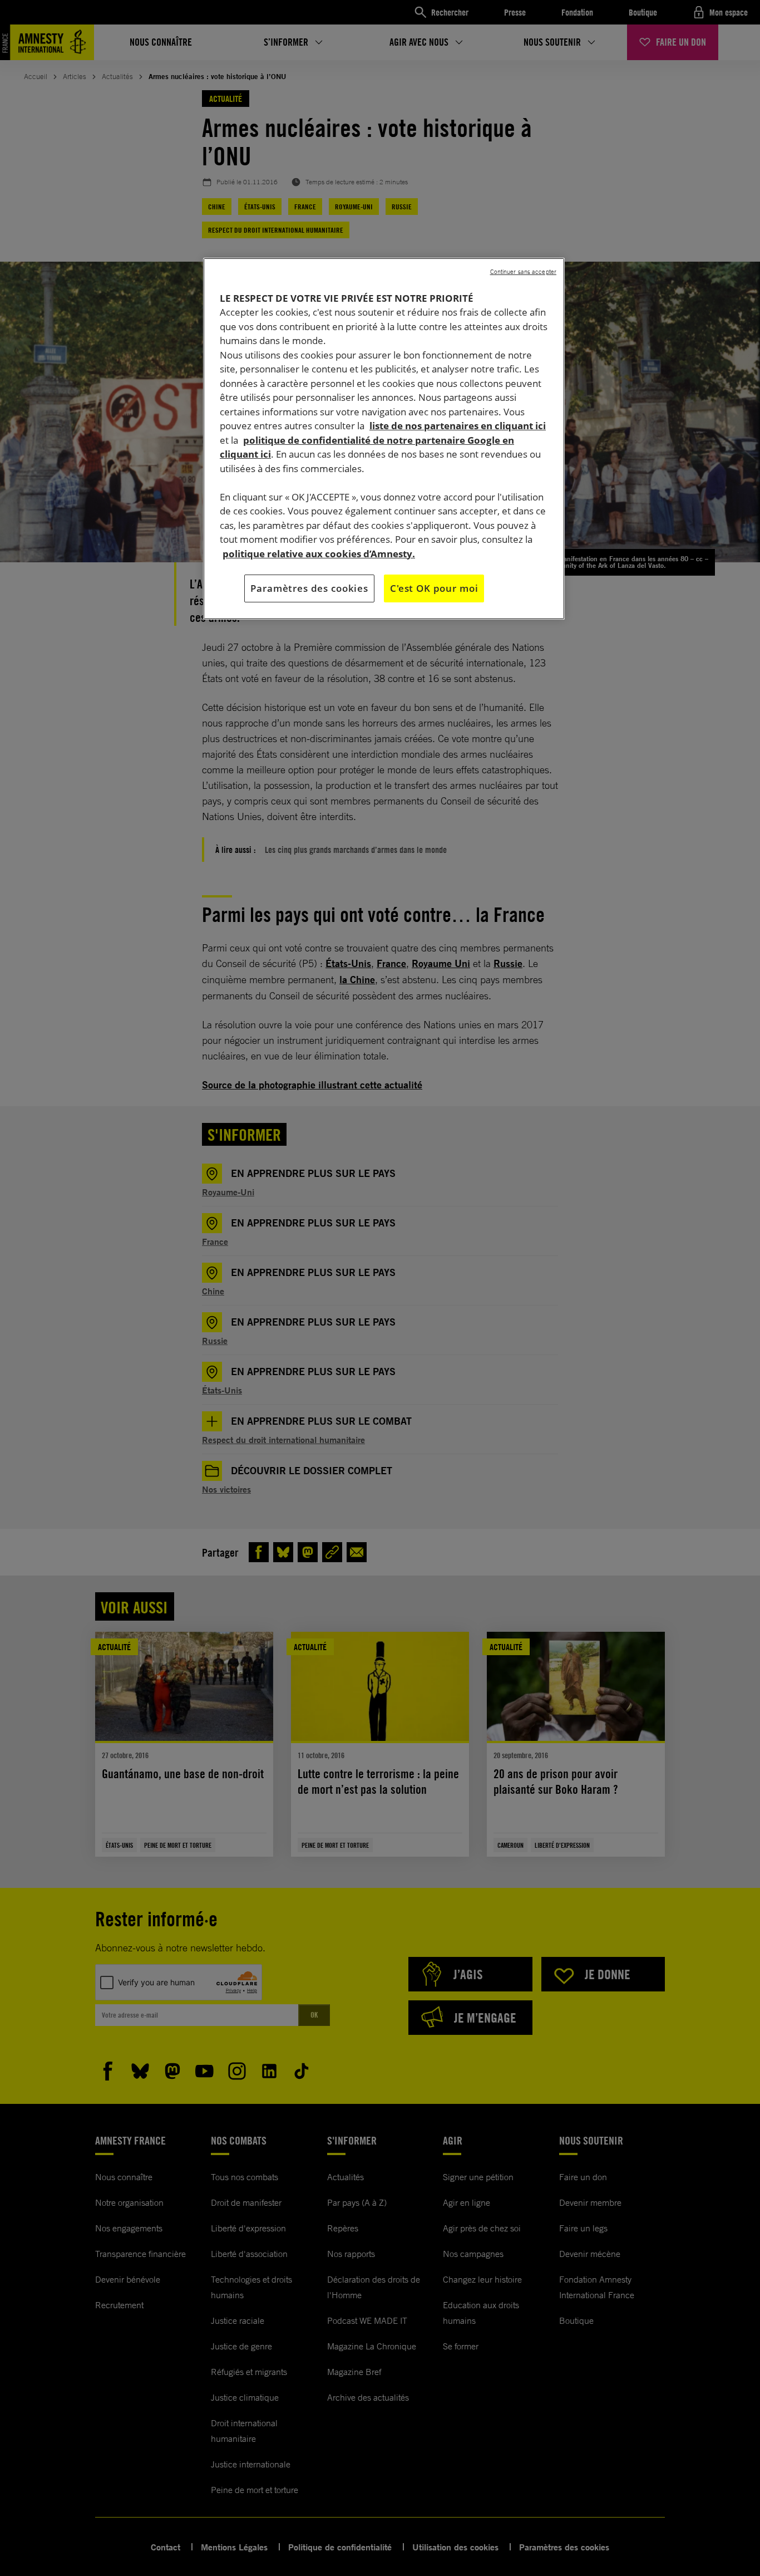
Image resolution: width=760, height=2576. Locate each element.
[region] (384, 439)
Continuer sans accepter (523, 272)
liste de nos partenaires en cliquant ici (458, 426)
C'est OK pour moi (434, 588)
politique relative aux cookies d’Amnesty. (319, 554)
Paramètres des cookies (309, 588)
